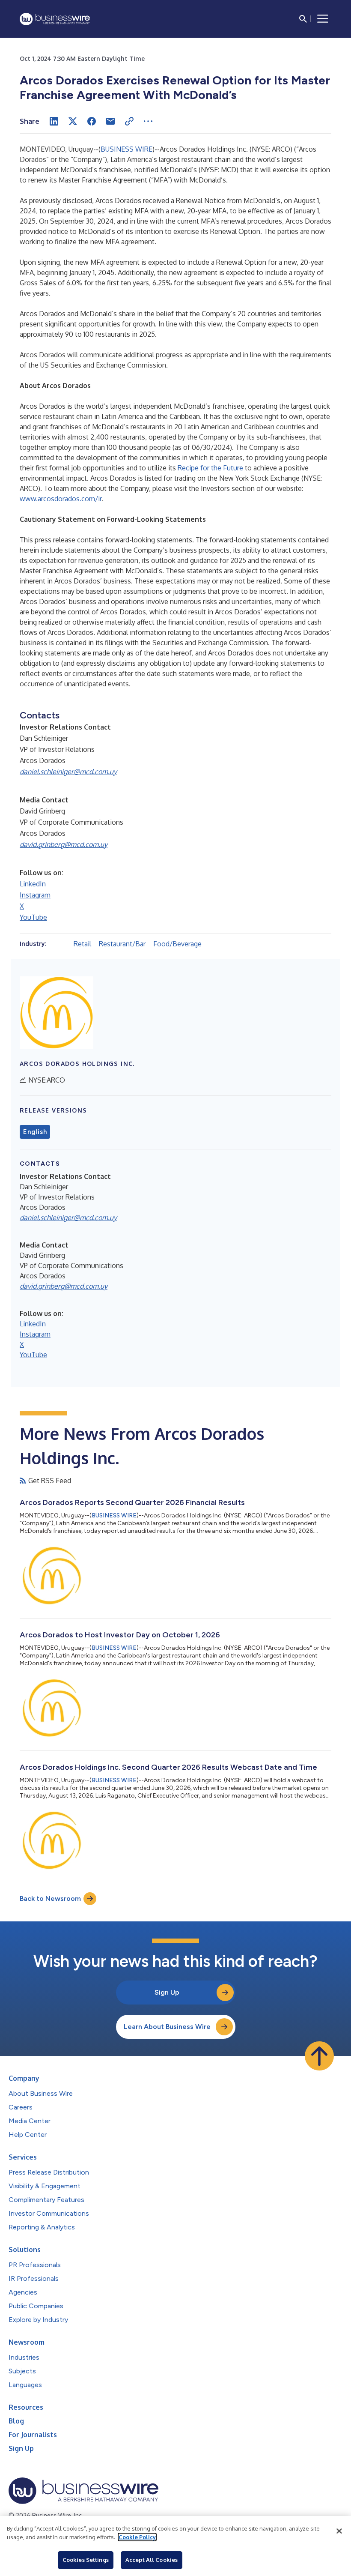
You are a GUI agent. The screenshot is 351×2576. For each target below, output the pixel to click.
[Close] (339, 2531)
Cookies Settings (86, 2560)
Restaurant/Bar (122, 944)
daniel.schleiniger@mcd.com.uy (68, 772)
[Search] (303, 19)
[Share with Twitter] (73, 121)
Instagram (35, 895)
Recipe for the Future (210, 468)
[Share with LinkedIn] (54, 121)
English (35, 1132)
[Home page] (55, 19)
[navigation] (323, 19)
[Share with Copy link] (129, 121)
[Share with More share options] (148, 121)
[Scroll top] (319, 2056)
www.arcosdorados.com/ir (61, 499)
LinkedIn (33, 884)
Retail (82, 944)
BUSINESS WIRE (126, 149)
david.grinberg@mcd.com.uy (64, 844)
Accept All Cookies (152, 2560)
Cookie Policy (137, 2537)
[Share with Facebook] (92, 121)
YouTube (33, 917)
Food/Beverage (177, 944)
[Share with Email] (110, 121)
